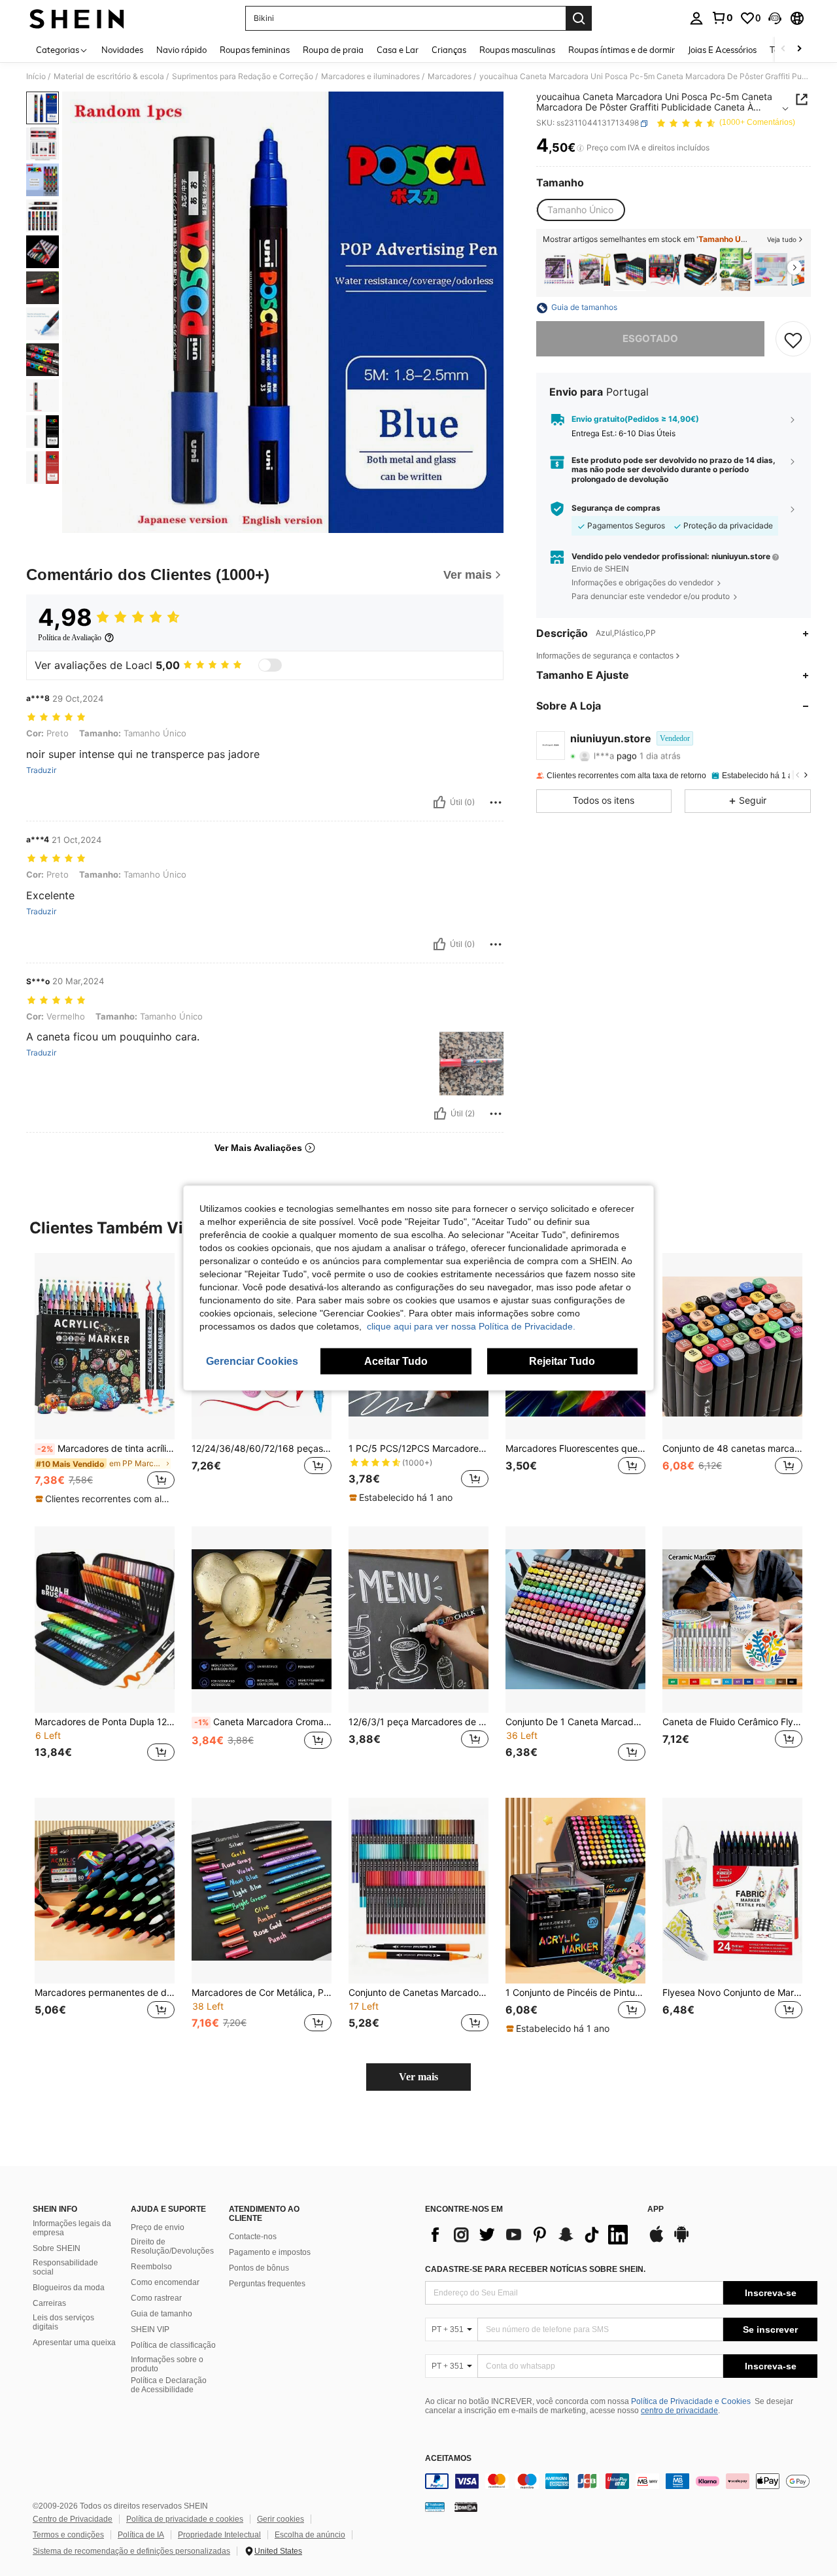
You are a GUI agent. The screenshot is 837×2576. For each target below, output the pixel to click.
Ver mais (418, 2077)
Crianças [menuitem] (449, 50)
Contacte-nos (253, 2237)
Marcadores (450, 77)
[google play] (681, 2241)
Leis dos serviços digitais (63, 2322)
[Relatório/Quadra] (496, 802)
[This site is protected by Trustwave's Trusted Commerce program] (435, 2507)
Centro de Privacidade (73, 2519)
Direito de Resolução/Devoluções (172, 2246)
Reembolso (151, 2267)
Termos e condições (68, 2535)
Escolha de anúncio (310, 2535)
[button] (775, 18)
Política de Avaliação (70, 638)
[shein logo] (77, 18)
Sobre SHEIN (57, 2248)
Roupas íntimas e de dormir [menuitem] (622, 50)
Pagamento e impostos (270, 2252)
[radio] (580, 210)
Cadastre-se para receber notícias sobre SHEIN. (535, 2269)
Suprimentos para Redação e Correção (243, 77)
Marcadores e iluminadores (370, 77)
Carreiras (49, 2303)
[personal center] (696, 18)
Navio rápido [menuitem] (181, 50)
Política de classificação (173, 2345)
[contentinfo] (621, 2481)
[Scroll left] (783, 49)
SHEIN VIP (150, 2329)
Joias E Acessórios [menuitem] (722, 50)
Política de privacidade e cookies (185, 2519)
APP (656, 2209)
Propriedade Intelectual (219, 2535)
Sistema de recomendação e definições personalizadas (131, 2551)
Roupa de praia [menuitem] (333, 50)
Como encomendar (165, 2282)
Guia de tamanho (162, 2314)
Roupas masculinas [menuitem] (517, 50)
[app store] (657, 2241)
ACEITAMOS (448, 2459)
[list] (530, 2235)
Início (36, 77)
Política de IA (141, 2535)
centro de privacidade (679, 2411)
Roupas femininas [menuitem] (255, 50)
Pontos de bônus (259, 2268)
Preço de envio (158, 2227)
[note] (105, 1499)
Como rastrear (156, 2298)
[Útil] (439, 802)
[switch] (270, 665)
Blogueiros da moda (69, 2288)
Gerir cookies (281, 2519)
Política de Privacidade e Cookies (691, 2401)
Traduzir (41, 770)
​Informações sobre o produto (167, 2364)
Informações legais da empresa (72, 2228)
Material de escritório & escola (109, 77)
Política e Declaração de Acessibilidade (169, 2385)
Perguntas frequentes (267, 2284)
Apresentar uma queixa (74, 2343)
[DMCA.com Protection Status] (466, 2507)
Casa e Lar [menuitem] (398, 50)
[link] (722, 18)
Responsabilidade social (65, 2267)
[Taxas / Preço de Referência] (580, 148)
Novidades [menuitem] (122, 50)
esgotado (650, 339)
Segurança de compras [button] (616, 509)
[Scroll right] (799, 49)
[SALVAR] (793, 339)
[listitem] (559, 269)
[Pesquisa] (579, 18)
